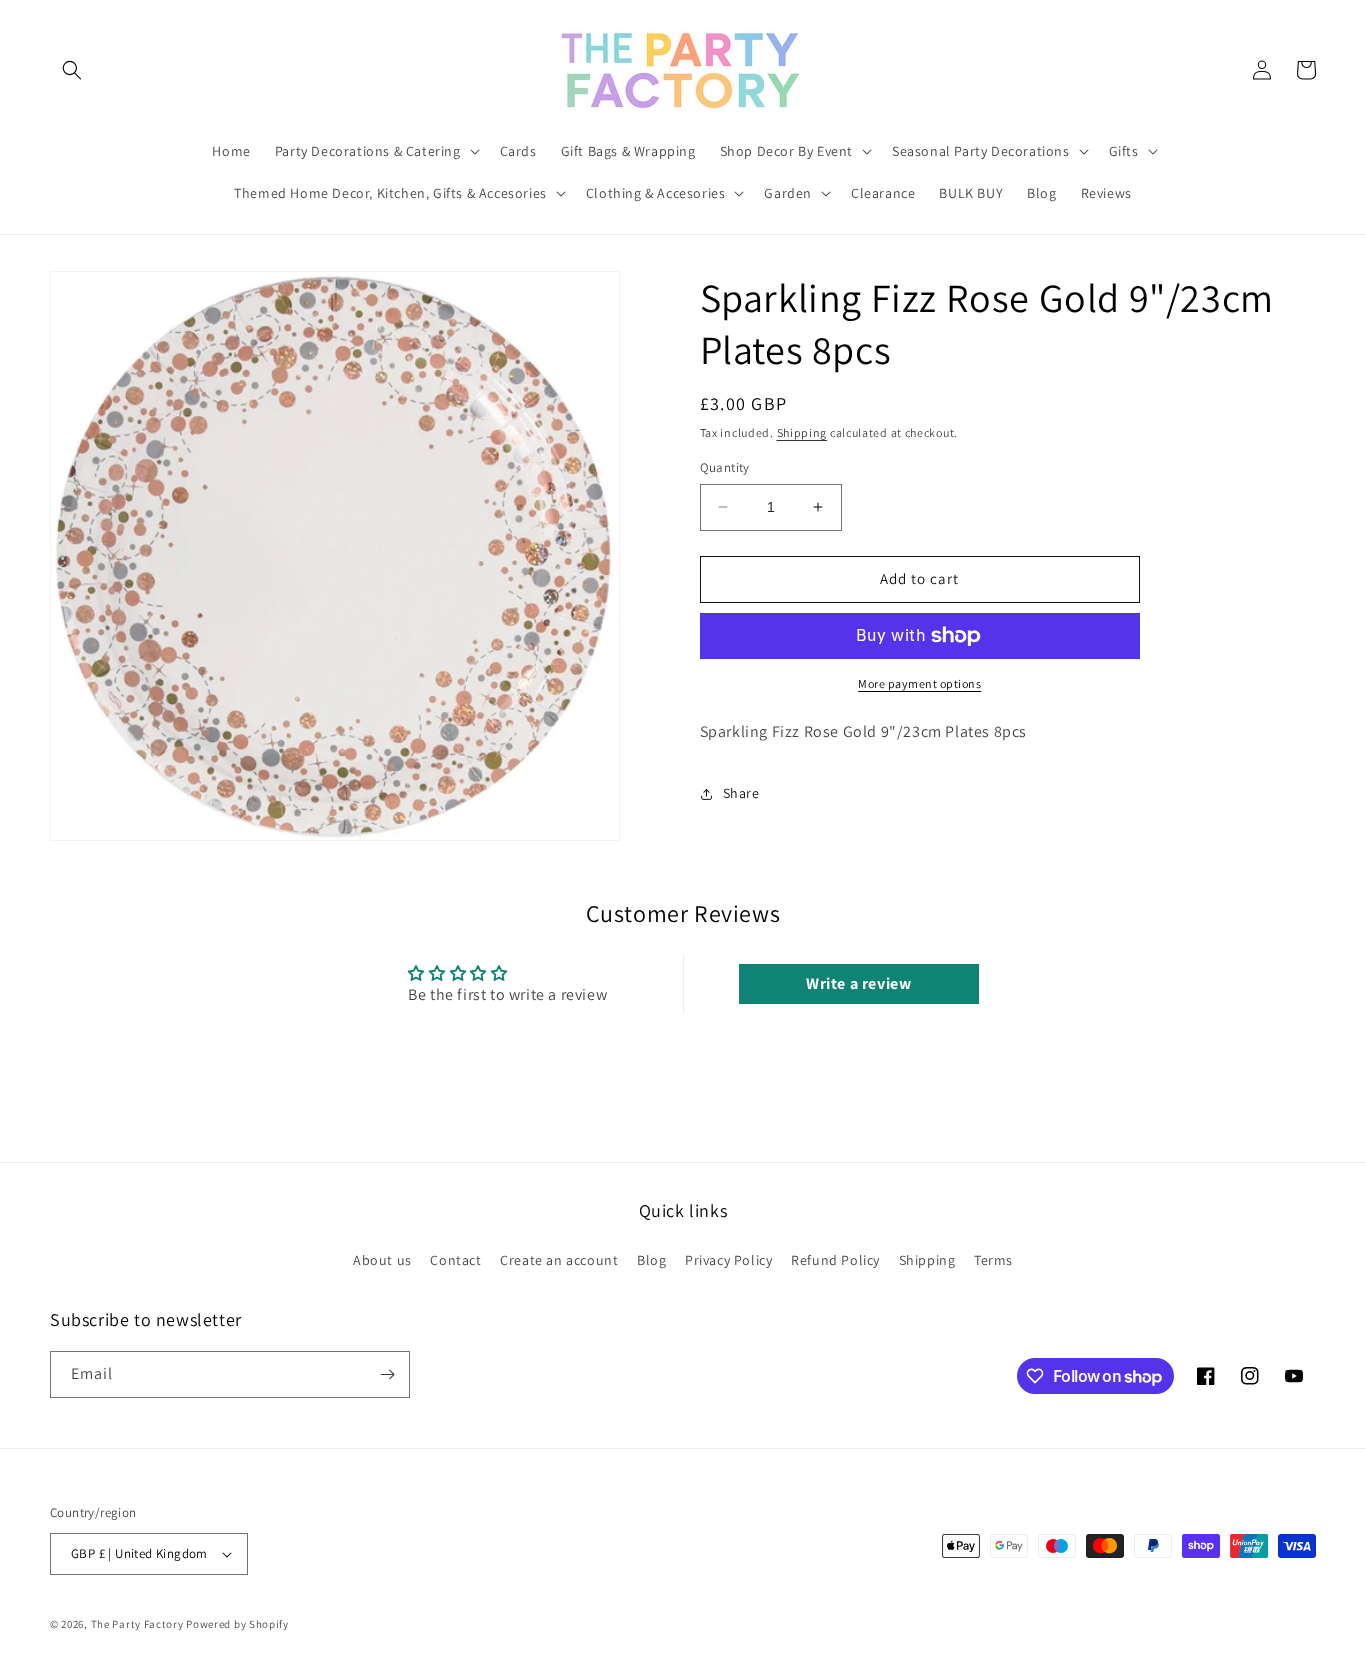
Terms (993, 1260)
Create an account (559, 1260)
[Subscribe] (387, 1374)
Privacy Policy (728, 1260)
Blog (651, 1260)
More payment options (919, 683)
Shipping (802, 432)
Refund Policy (835, 1260)
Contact (455, 1260)
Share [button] (741, 793)
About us (382, 1260)
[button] (72, 70)
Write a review (858, 983)
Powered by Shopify (237, 1624)
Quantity (725, 467)
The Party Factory (137, 1624)
